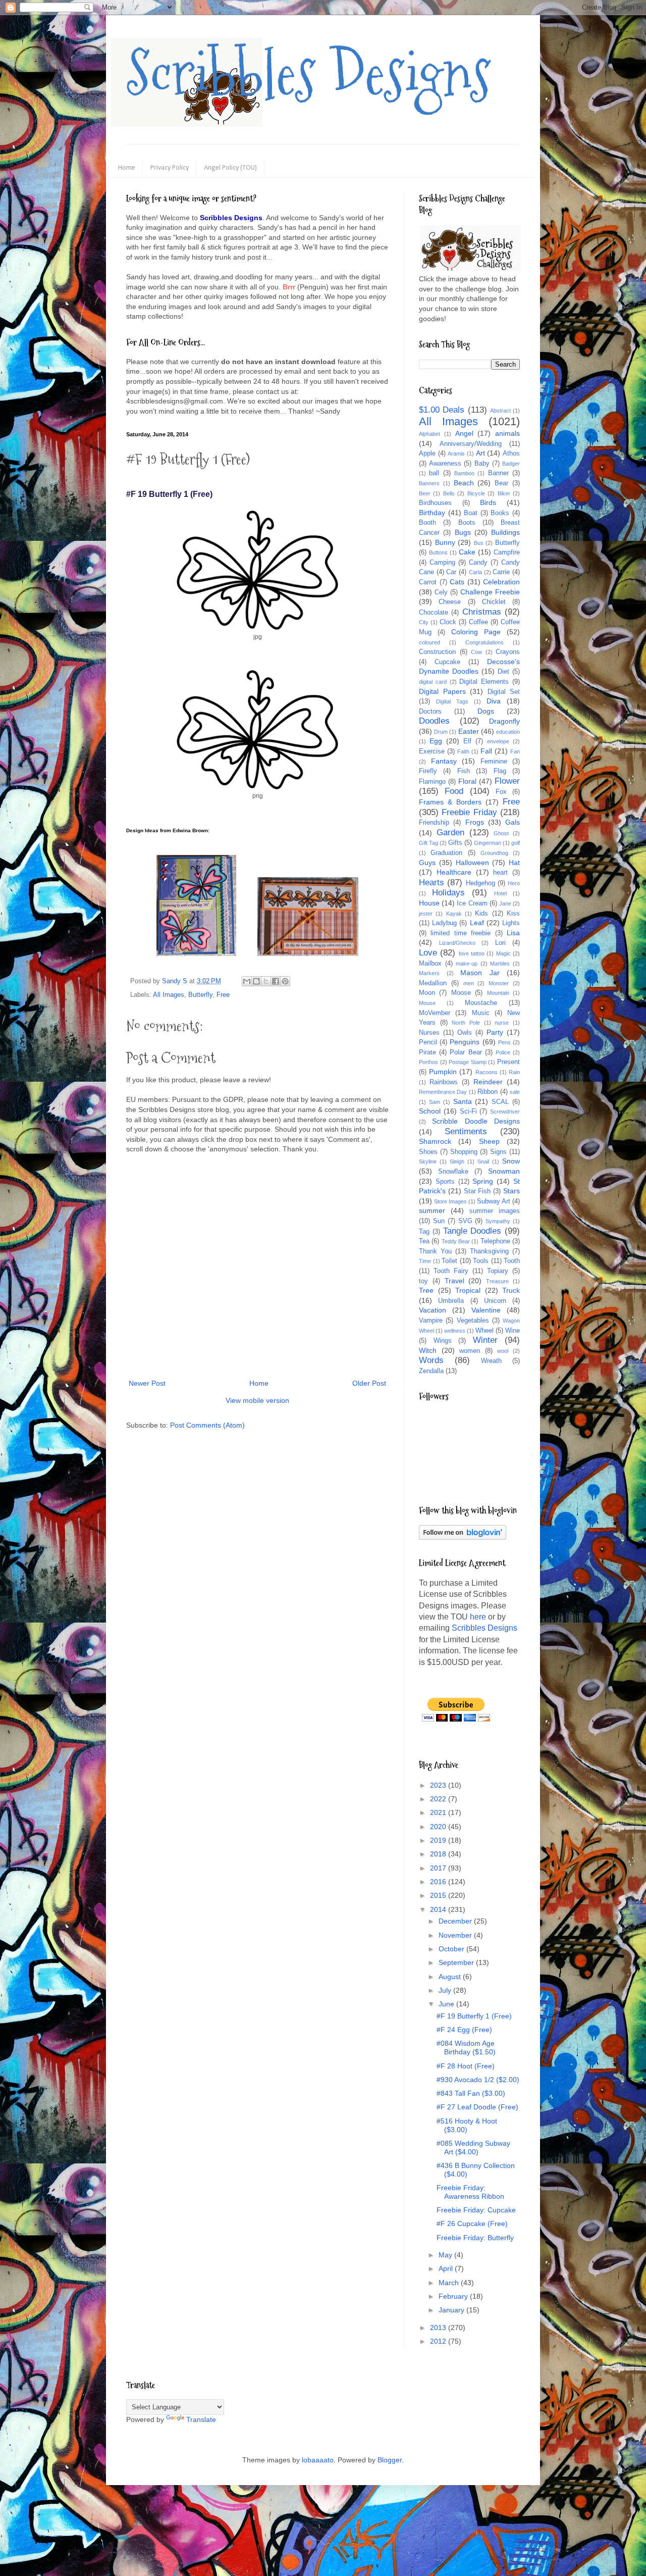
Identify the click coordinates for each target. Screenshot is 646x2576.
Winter (485, 1340)
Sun (439, 1221)
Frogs (475, 822)
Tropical (468, 1290)
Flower (507, 781)
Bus (479, 543)
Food (454, 791)
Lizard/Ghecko (457, 943)
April (447, 2268)
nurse (502, 1023)
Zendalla (431, 1371)
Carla (475, 572)
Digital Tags (452, 701)
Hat (514, 863)
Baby (482, 464)
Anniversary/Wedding (471, 444)
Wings (443, 1341)
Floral (467, 781)
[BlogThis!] (256, 981)
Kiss (513, 914)
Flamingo (432, 782)
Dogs (486, 711)
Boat (471, 513)
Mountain (498, 993)
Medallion (433, 983)
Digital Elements (484, 682)
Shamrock (435, 1141)
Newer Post (147, 1383)
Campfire (507, 552)
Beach (464, 483)
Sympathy (498, 1221)
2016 (439, 1882)
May (446, 2255)
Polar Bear (466, 1052)
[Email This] (247, 981)
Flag (500, 771)
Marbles (500, 964)
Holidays (448, 893)
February (454, 2296)
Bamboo (464, 473)
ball (434, 473)
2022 (439, 1799)
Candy (478, 563)
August (451, 1977)
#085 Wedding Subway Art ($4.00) (473, 2148)
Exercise (432, 751)
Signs (498, 1152)
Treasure (497, 1281)
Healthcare (454, 872)
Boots (467, 523)
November (456, 1935)
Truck (511, 1290)
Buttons (438, 552)
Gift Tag (428, 843)
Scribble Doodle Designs (476, 1121)
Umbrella (451, 1301)
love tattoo (472, 953)
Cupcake (447, 662)
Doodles (434, 721)
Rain (514, 1072)
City (424, 622)
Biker (504, 493)
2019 (439, 1840)
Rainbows (444, 1082)
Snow (511, 1161)
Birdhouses (435, 503)
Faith (463, 751)
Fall (486, 751)
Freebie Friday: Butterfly (475, 2238)
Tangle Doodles (472, 1231)
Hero (514, 883)
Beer (425, 493)
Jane (505, 903)
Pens (504, 1042)
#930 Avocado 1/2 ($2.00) (478, 2080)
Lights (511, 923)
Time (425, 1261)
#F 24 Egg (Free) (464, 2030)
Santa (463, 1101)
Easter (469, 731)
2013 (439, 2328)
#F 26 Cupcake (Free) (472, 2224)
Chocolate (434, 613)
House (429, 903)
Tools (481, 1261)
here (478, 1617)
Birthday (432, 513)
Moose (461, 993)
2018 (439, 1854)
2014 (439, 1909)
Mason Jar (480, 973)
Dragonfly (504, 721)
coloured (429, 642)
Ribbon (488, 1092)
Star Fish (477, 1191)
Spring (483, 1181)
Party (495, 1032)
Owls (465, 1033)
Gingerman (488, 843)
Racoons (487, 1072)
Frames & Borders (450, 802)
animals (507, 433)
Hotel (500, 893)
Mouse (427, 1003)
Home (127, 168)
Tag (424, 1232)
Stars (512, 1191)
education (508, 732)
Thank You (435, 1251)
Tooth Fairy (451, 1271)
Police (503, 1052)
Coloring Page (476, 632)
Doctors (430, 712)
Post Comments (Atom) (207, 1425)
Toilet (449, 1261)
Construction (437, 652)
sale (515, 1092)
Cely (441, 592)
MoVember (435, 1013)
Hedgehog (480, 883)
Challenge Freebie (490, 592)
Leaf (477, 923)
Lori (500, 943)
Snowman (504, 1171)
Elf (467, 741)
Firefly (428, 771)
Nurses (429, 1033)
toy (423, 1281)
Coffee (478, 622)
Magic (503, 953)
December (456, 1921)
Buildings (505, 532)
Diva (494, 701)
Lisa (513, 933)
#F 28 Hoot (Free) (466, 2066)
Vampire (431, 1321)
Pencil (428, 1042)
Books (500, 513)
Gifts (455, 843)
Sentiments (466, 1131)
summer (432, 1210)
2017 (439, 1868)
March (450, 2283)
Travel (454, 1281)
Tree (426, 1290)
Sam (435, 1102)
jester (426, 914)
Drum (441, 732)
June (447, 2004)
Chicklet (494, 602)
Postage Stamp (468, 1062)
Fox (501, 792)
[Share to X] (266, 981)
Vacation (433, 1310)
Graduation (446, 853)
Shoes (428, 1152)
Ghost (501, 833)
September (457, 1962)
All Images (169, 995)
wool (503, 1351)
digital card (433, 682)
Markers (429, 973)
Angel (464, 433)
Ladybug (444, 923)
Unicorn (495, 1301)
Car (451, 572)
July (446, 1990)
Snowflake (453, 1172)
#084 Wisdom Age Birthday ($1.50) (466, 2048)
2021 (439, 1812)
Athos (511, 453)
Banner (498, 473)
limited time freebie (461, 933)
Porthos (428, 1062)
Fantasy (444, 761)
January (452, 2310)
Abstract (500, 411)
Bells (449, 493)
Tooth (512, 1261)
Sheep (489, 1141)
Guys (427, 863)
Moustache (481, 1003)
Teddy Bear (456, 1241)
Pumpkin (443, 1072)
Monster (499, 983)
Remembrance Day (443, 1092)
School (430, 1111)
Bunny (445, 542)
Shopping (464, 1152)
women (470, 1351)
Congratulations (484, 642)
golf (516, 843)
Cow (476, 652)
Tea (424, 1241)
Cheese (450, 602)
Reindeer (488, 1082)
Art (480, 453)
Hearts (432, 882)
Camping (442, 563)
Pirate (427, 1052)
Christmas (482, 612)
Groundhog (494, 853)
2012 (439, 2341)
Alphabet (429, 434)
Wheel (484, 1331)
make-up (467, 964)
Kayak (454, 914)
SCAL (500, 1102)
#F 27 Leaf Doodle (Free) (477, 2107)
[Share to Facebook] (276, 981)
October (452, 1949)
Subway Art (494, 1201)
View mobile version (257, 1400)
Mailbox (430, 964)
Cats (457, 582)
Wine (513, 1331)
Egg (436, 741)
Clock (448, 622)
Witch (428, 1350)
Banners (429, 483)
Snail (483, 1161)
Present (508, 1062)
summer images (495, 1211)
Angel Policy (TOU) (230, 168)
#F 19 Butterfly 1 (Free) (474, 2016)
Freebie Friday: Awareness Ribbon (470, 2192)
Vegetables (473, 1321)
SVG (465, 1221)
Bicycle (476, 493)
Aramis (456, 453)
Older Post (369, 1383)
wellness (455, 1331)
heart (500, 873)
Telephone (495, 1241)
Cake (467, 552)
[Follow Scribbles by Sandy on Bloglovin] (463, 1537)
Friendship (434, 823)
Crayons (508, 652)
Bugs (463, 532)
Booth (427, 523)
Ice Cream (472, 903)
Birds (488, 502)
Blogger (390, 2460)
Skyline (428, 1161)
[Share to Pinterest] (285, 981)
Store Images (450, 1201)
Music (481, 1013)
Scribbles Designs (309, 73)
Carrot (428, 582)
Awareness (445, 464)
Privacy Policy (170, 168)
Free (223, 995)
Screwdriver (505, 1112)
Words (431, 1360)
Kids (481, 914)
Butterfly (200, 995)
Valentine (486, 1310)
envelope (498, 741)
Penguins (465, 1042)
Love (428, 953)
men (469, 983)
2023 (439, 1785)
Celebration (501, 582)
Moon (427, 993)
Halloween (472, 863)
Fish (464, 771)
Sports (445, 1182)
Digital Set (504, 692)
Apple (427, 453)
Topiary (498, 1271)
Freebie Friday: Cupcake (476, 2210)
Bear (501, 483)
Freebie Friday (469, 812)
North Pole (466, 1023)
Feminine (494, 762)
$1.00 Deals (442, 410)
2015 (439, 1895)
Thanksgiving (489, 1251)
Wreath (491, 1361)
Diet (503, 672)
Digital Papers (442, 691)
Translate (201, 2419)
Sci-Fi (468, 1112)
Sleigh (457, 1161)
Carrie (501, 572)
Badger (511, 464)
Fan (515, 751)
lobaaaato (318, 2460)
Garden (450, 832)
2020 (439, 1827)
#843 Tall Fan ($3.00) (471, 2093)
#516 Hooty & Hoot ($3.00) (467, 2125)
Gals (513, 822)
